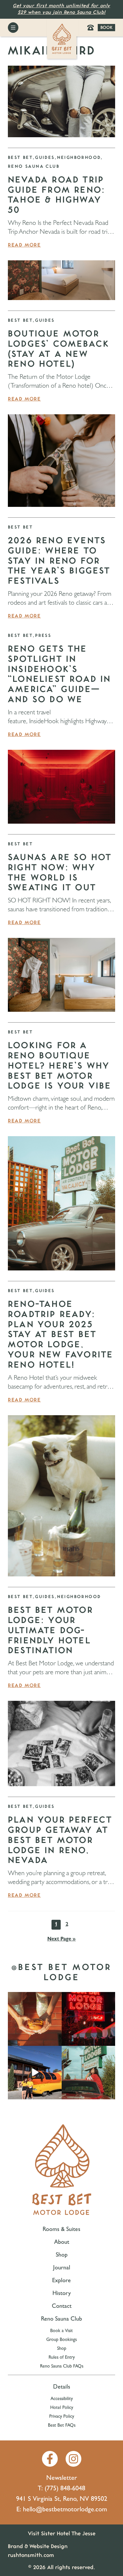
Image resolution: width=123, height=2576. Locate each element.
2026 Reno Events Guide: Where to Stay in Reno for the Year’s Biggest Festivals (59, 561)
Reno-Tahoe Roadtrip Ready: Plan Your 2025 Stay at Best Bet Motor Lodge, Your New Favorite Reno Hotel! (61, 1335)
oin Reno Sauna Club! (80, 12)
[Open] (35, 2019)
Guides (45, 158)
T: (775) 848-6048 (61, 2489)
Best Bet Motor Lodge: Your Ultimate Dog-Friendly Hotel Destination (51, 1630)
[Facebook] (50, 2459)
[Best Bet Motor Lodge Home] (62, 39)
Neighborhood (79, 158)
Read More (24, 245)
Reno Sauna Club (34, 166)
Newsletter (62, 2479)
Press (43, 636)
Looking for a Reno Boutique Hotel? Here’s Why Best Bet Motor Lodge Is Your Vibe (60, 1066)
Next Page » (61, 1940)
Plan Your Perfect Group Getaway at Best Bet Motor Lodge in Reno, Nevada (60, 1840)
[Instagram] (73, 2459)
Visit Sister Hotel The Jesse (62, 2533)
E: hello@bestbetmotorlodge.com (62, 2510)
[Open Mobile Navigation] (13, 28)
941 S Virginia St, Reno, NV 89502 (62, 2500)
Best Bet (20, 158)
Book (106, 28)
